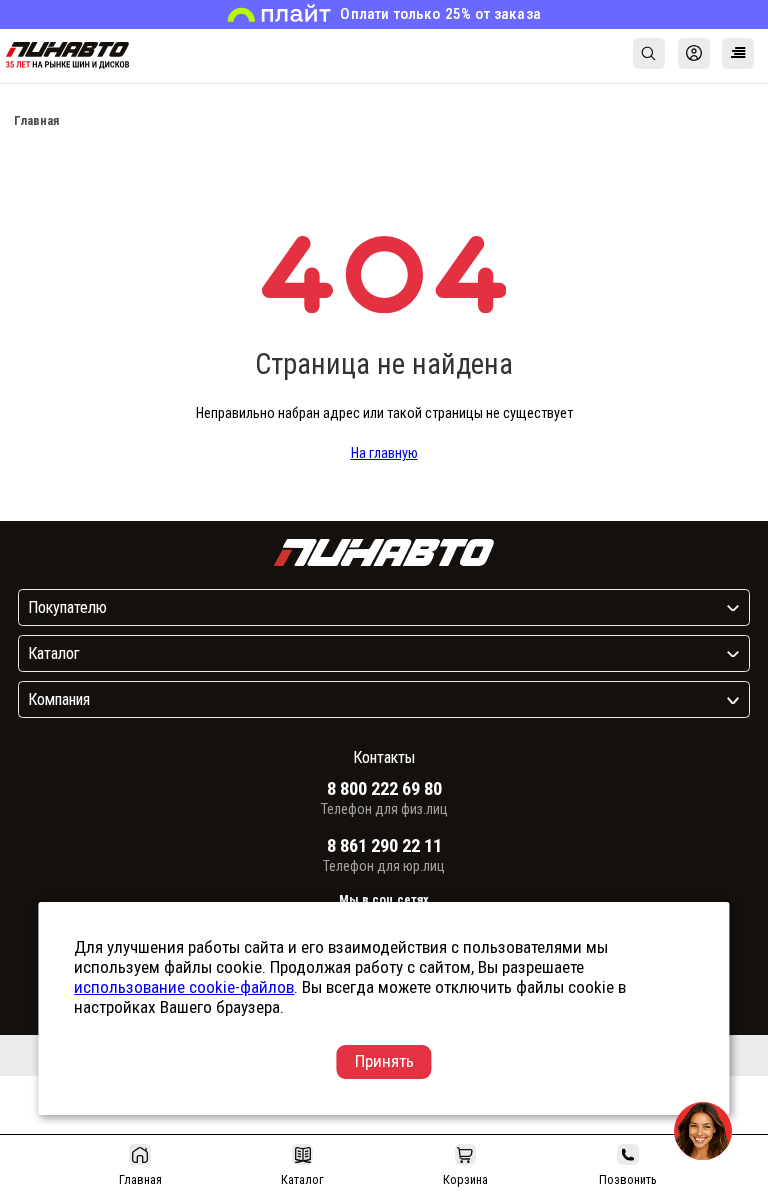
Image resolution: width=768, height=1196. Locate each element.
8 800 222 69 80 (384, 789)
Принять (384, 1061)
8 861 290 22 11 (384, 846)
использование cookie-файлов (184, 987)
